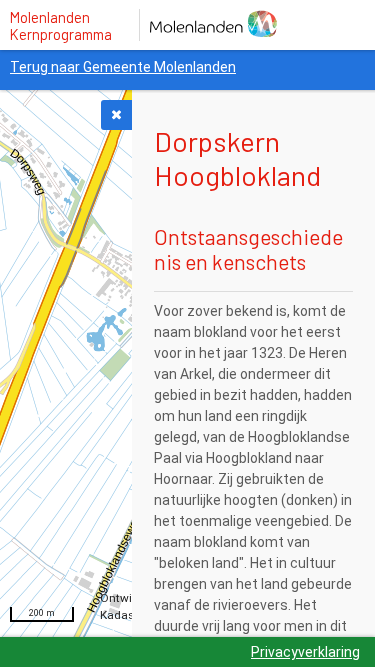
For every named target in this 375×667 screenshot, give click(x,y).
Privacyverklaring (305, 652)
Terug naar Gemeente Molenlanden (123, 67)
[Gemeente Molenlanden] (225, 25)
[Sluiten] (116, 115)
